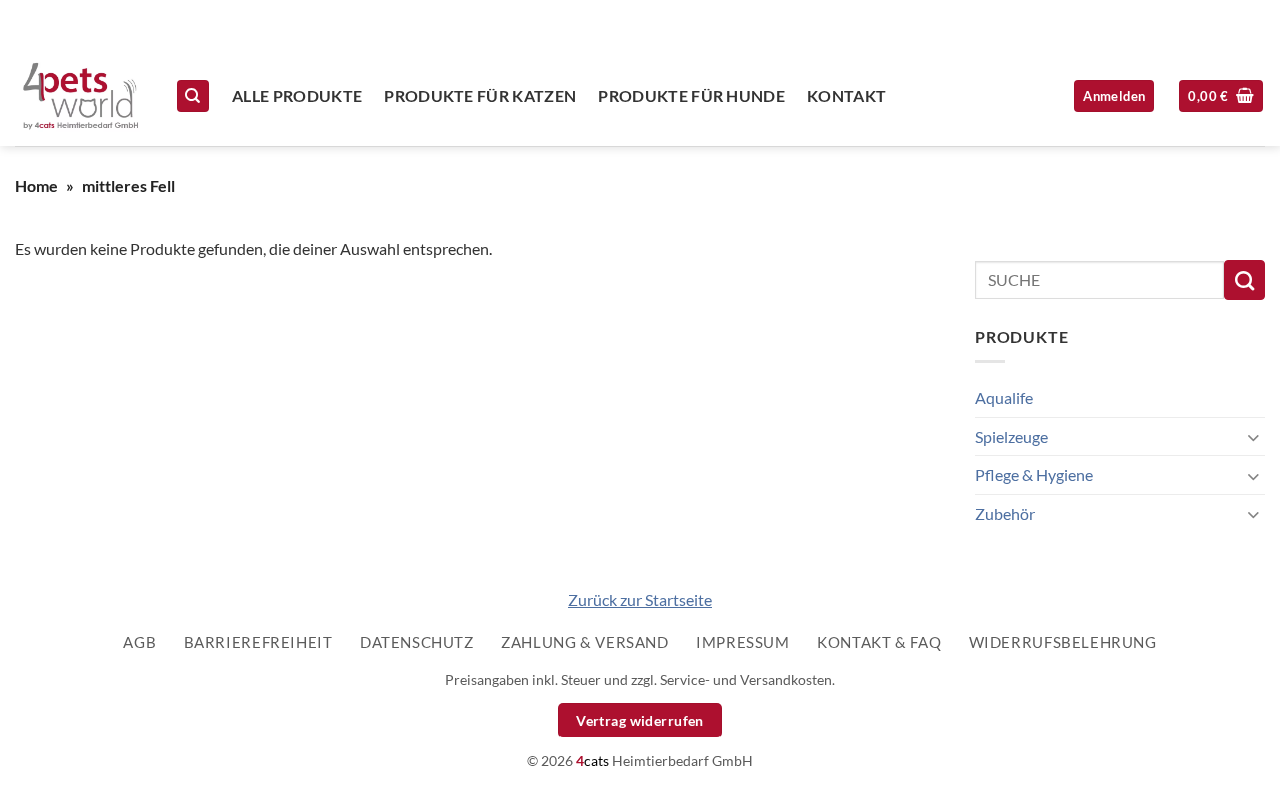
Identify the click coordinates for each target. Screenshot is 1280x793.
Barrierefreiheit (258, 642)
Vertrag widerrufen (640, 720)
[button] (1221, 96)
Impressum (743, 642)
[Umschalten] (1253, 436)
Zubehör (1005, 513)
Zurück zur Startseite (640, 599)
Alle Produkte (297, 95)
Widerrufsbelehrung (1063, 642)
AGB (139, 642)
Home (36, 185)
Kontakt (846, 95)
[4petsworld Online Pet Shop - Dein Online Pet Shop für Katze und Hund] (80, 96)
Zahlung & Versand (584, 642)
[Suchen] (193, 96)
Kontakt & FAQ (879, 642)
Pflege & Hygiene (1034, 474)
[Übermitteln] (1244, 280)
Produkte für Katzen (480, 95)
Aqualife (1004, 397)
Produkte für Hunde (691, 95)
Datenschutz (417, 642)
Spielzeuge (1011, 436)
